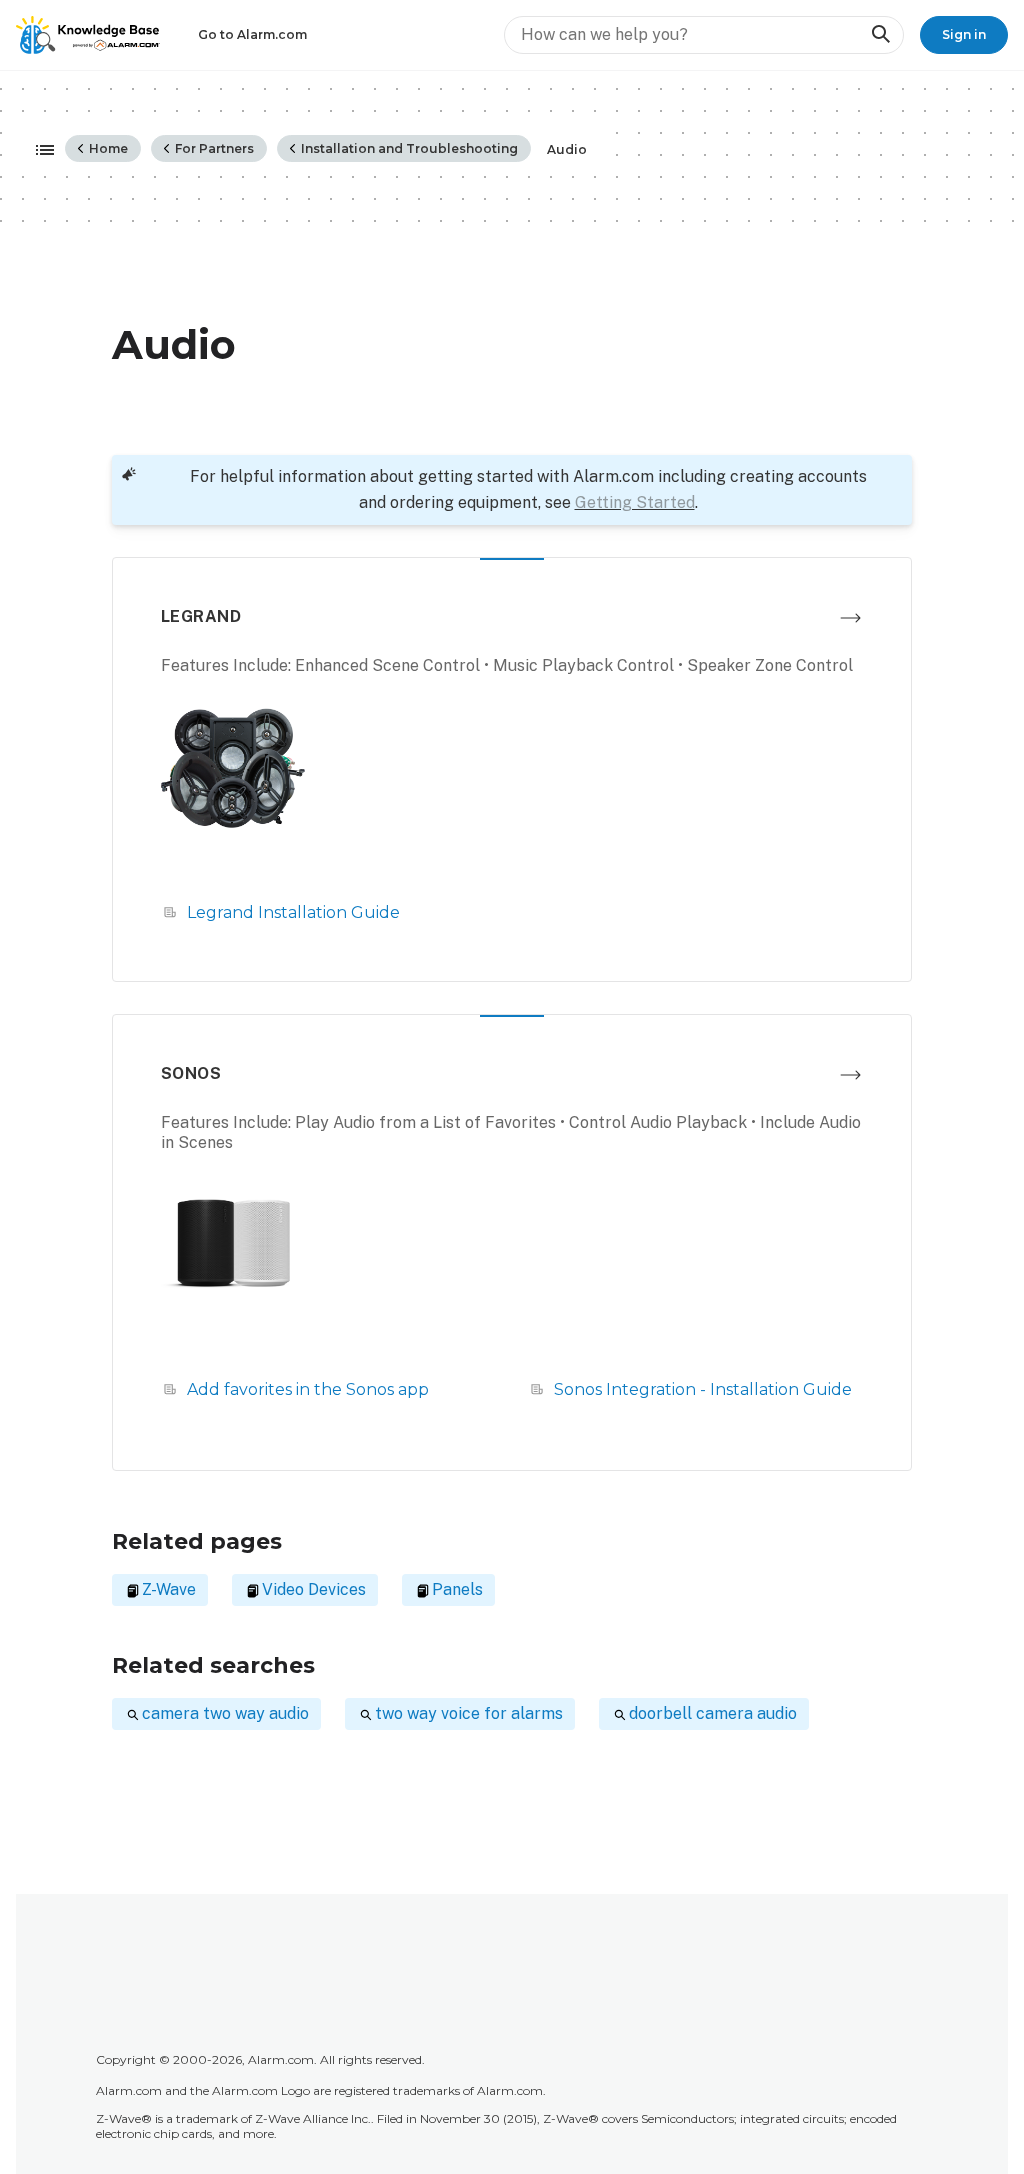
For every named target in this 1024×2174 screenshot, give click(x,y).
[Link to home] (88, 35)
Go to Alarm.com (252, 34)
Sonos (191, 1073)
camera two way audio (225, 1713)
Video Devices (314, 1589)
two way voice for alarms (469, 1713)
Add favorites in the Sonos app (308, 1389)
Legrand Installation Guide (293, 912)
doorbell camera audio (713, 1713)
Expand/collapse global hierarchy (39, 151)
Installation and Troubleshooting (408, 148)
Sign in (964, 34)
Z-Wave (169, 1589)
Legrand (201, 616)
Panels (457, 1589)
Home (107, 148)
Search (880, 34)
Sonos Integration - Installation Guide (703, 1389)
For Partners (213, 148)
